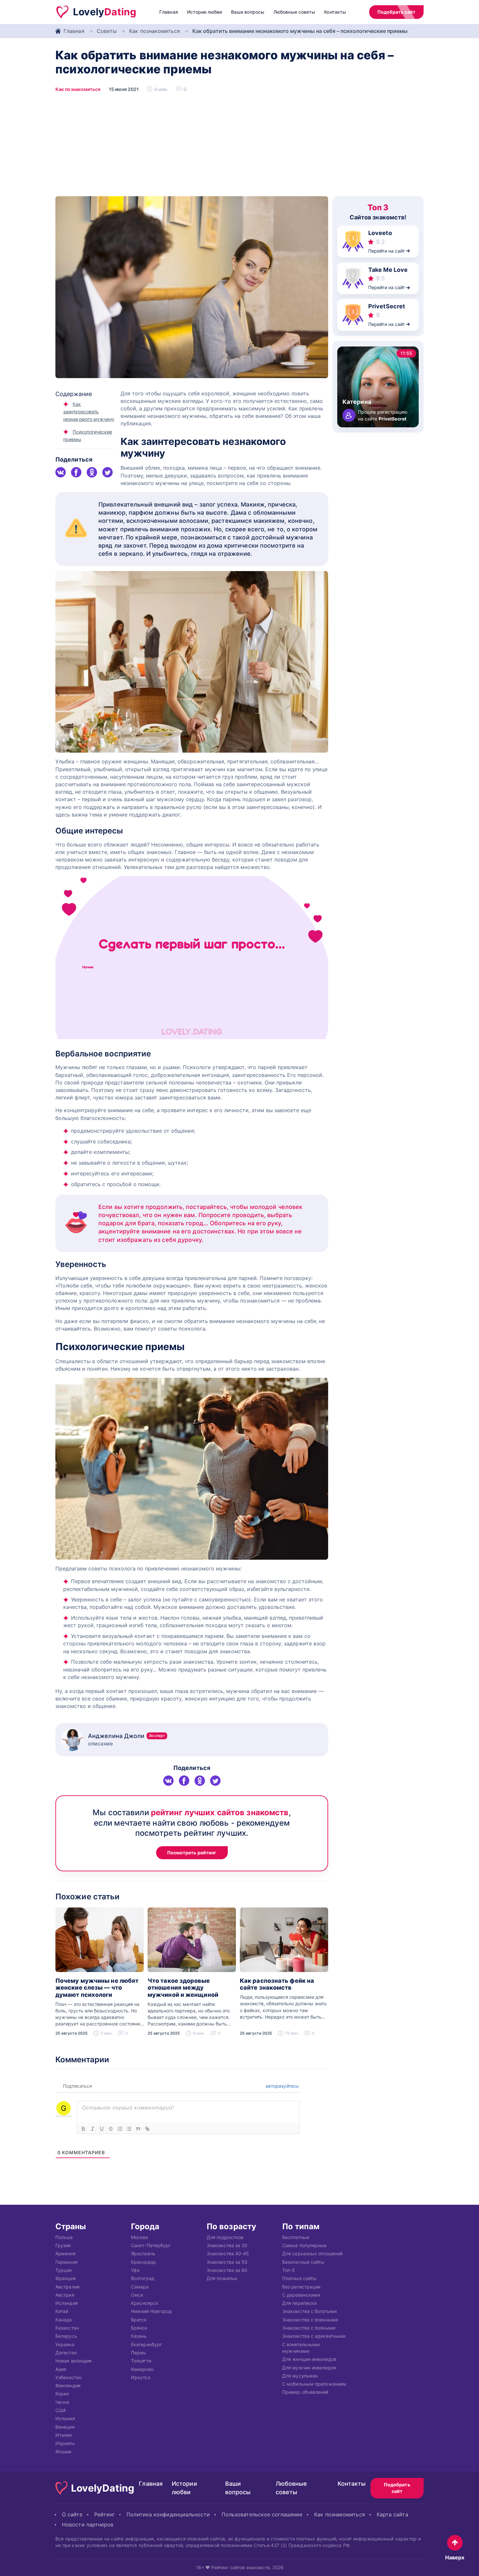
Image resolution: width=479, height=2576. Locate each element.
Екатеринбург (146, 2344)
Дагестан (66, 2352)
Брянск (139, 2328)
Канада (64, 2319)
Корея (62, 2394)
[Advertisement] (239, 147)
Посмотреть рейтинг (192, 1853)
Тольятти (141, 2361)
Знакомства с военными (310, 2319)
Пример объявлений (305, 2392)
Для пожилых (222, 2278)
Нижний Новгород (151, 2311)
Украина (65, 2344)
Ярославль (143, 2253)
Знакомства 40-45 (228, 2253)
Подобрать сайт (396, 12)
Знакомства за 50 (227, 2262)
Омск (137, 2295)
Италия (64, 2435)
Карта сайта (392, 2514)
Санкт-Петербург (151, 2245)
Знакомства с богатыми (309, 2311)
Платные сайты (299, 2278)
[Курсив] (93, 2129)
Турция (64, 2270)
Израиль (65, 2443)
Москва (140, 2237)
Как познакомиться (154, 31)
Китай (62, 2311)
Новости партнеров (88, 2524)
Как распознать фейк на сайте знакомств (277, 1984)
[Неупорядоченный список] (129, 2129)
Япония (64, 2451)
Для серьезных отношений (312, 2253)
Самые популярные (304, 2245)
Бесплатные (296, 2237)
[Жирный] (83, 2129)
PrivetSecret (387, 306)
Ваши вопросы (248, 12)
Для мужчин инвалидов (309, 2367)
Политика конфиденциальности (168, 2514)
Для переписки (299, 2303)
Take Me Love (388, 270)
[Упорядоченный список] (120, 2129)
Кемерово (142, 2369)
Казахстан (67, 2328)
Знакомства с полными (309, 2328)
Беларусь (66, 2336)
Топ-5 (289, 2270)
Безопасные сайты (303, 2262)
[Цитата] (138, 2129)
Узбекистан (68, 2377)
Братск (139, 2319)
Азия (61, 2369)
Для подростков (225, 2237)
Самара (140, 2286)
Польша (64, 2237)
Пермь (138, 2352)
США (61, 2410)
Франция (65, 2278)
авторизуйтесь (282, 2086)
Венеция (65, 2427)
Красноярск (145, 2303)
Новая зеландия (73, 2361)
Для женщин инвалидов (309, 2359)
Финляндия (68, 2385)
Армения (65, 2253)
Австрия (65, 2295)
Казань (139, 2336)
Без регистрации (301, 2286)
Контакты (335, 12)
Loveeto (380, 233)
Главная (169, 12)
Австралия (67, 2286)
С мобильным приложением (314, 2384)
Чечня (62, 2402)
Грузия (63, 2245)
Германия (66, 2262)
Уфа (135, 2270)
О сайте (72, 2514)
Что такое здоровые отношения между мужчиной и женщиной (183, 1988)
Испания (65, 2418)
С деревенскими (301, 2295)
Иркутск (141, 2377)
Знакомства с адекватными (314, 2336)
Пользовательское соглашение (262, 2514)
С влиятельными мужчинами (301, 2347)
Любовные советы (294, 12)
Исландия (67, 2303)
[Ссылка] (147, 2129)
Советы (107, 31)
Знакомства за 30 (227, 2245)
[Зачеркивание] (111, 2129)
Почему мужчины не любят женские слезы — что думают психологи (97, 1988)
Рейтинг (105, 2514)
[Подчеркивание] (102, 2129)
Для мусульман (300, 2375)
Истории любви (204, 12)
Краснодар (144, 2262)
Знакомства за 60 (227, 2270)
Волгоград (143, 2278)
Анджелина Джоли (127, 1736)
